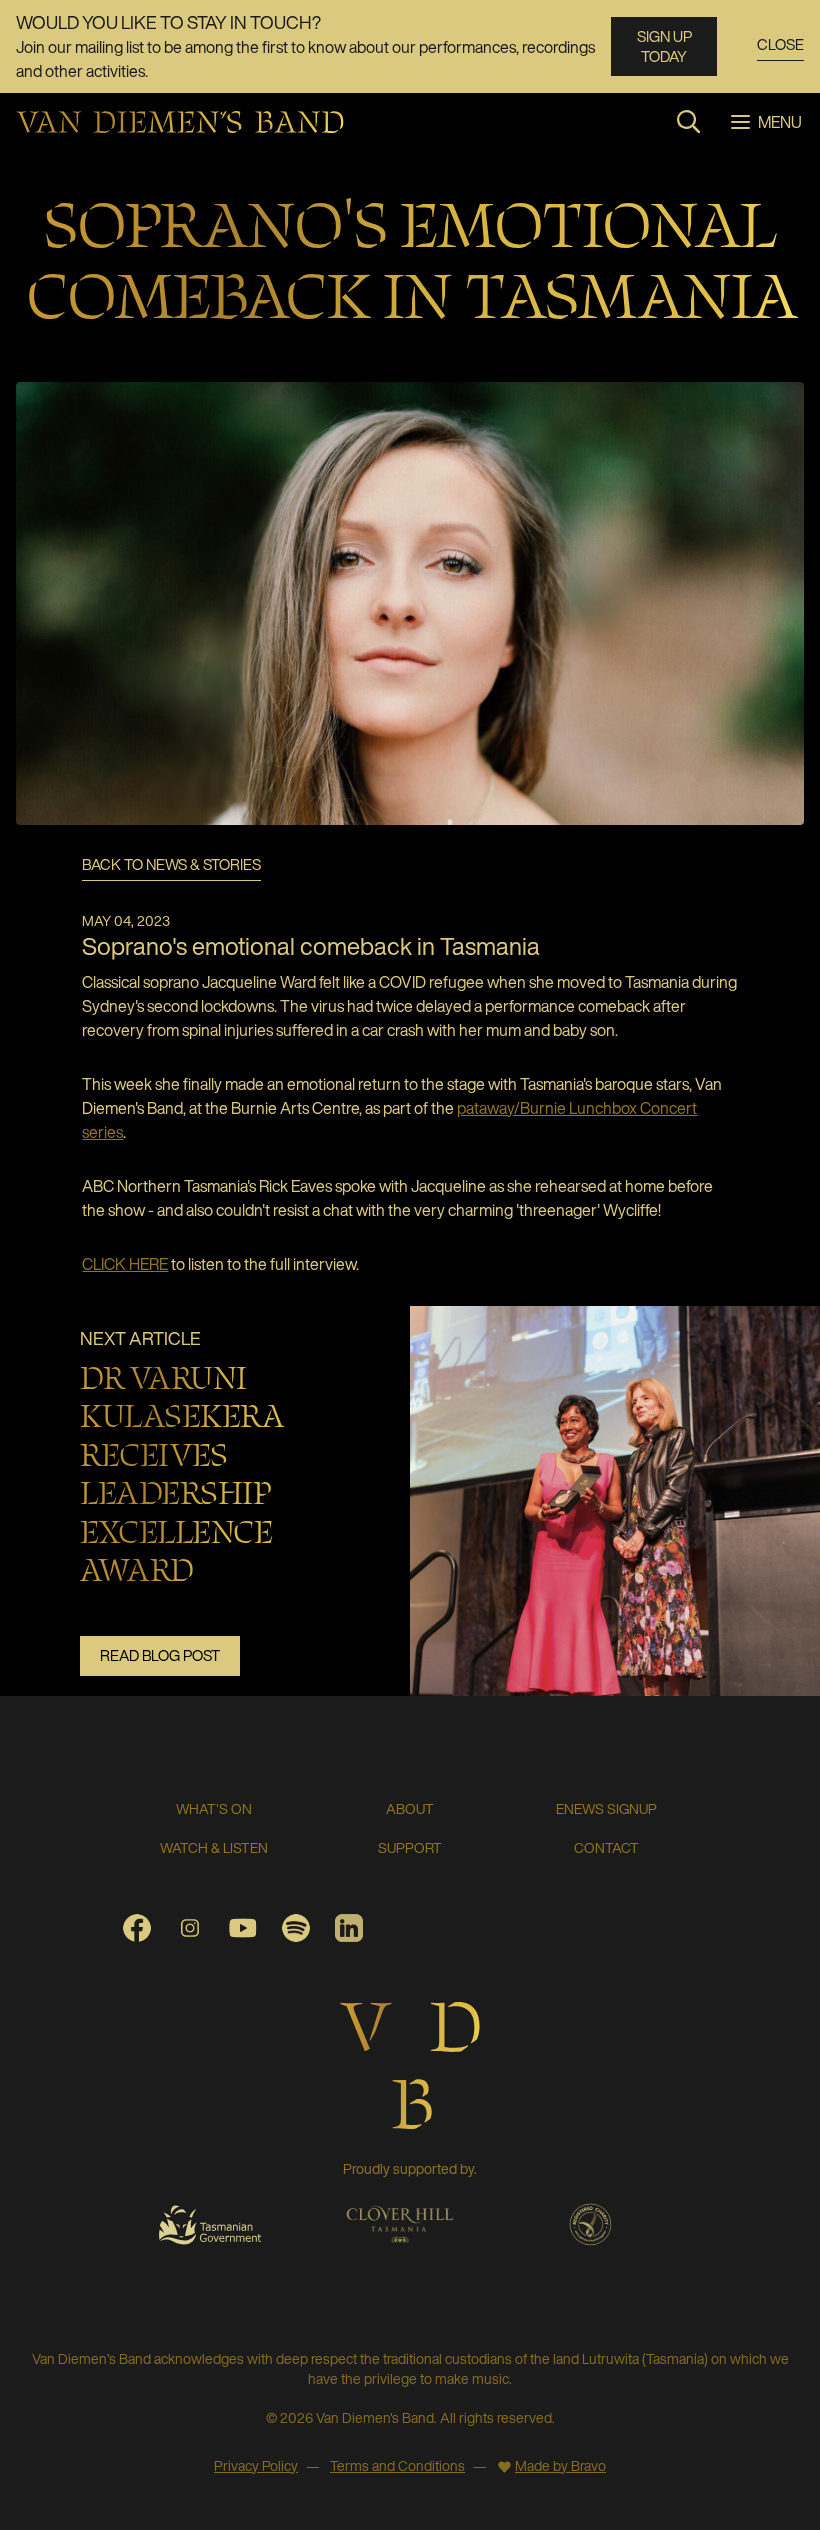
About (410, 1808)
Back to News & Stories (171, 865)
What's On (214, 1808)
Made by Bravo (560, 2465)
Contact (606, 1847)
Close (780, 45)
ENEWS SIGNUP (606, 1808)
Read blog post (160, 1655)
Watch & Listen (214, 1847)
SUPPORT (410, 1847)
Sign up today (664, 46)
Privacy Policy (256, 2465)
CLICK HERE (125, 1264)
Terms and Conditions (397, 2465)
